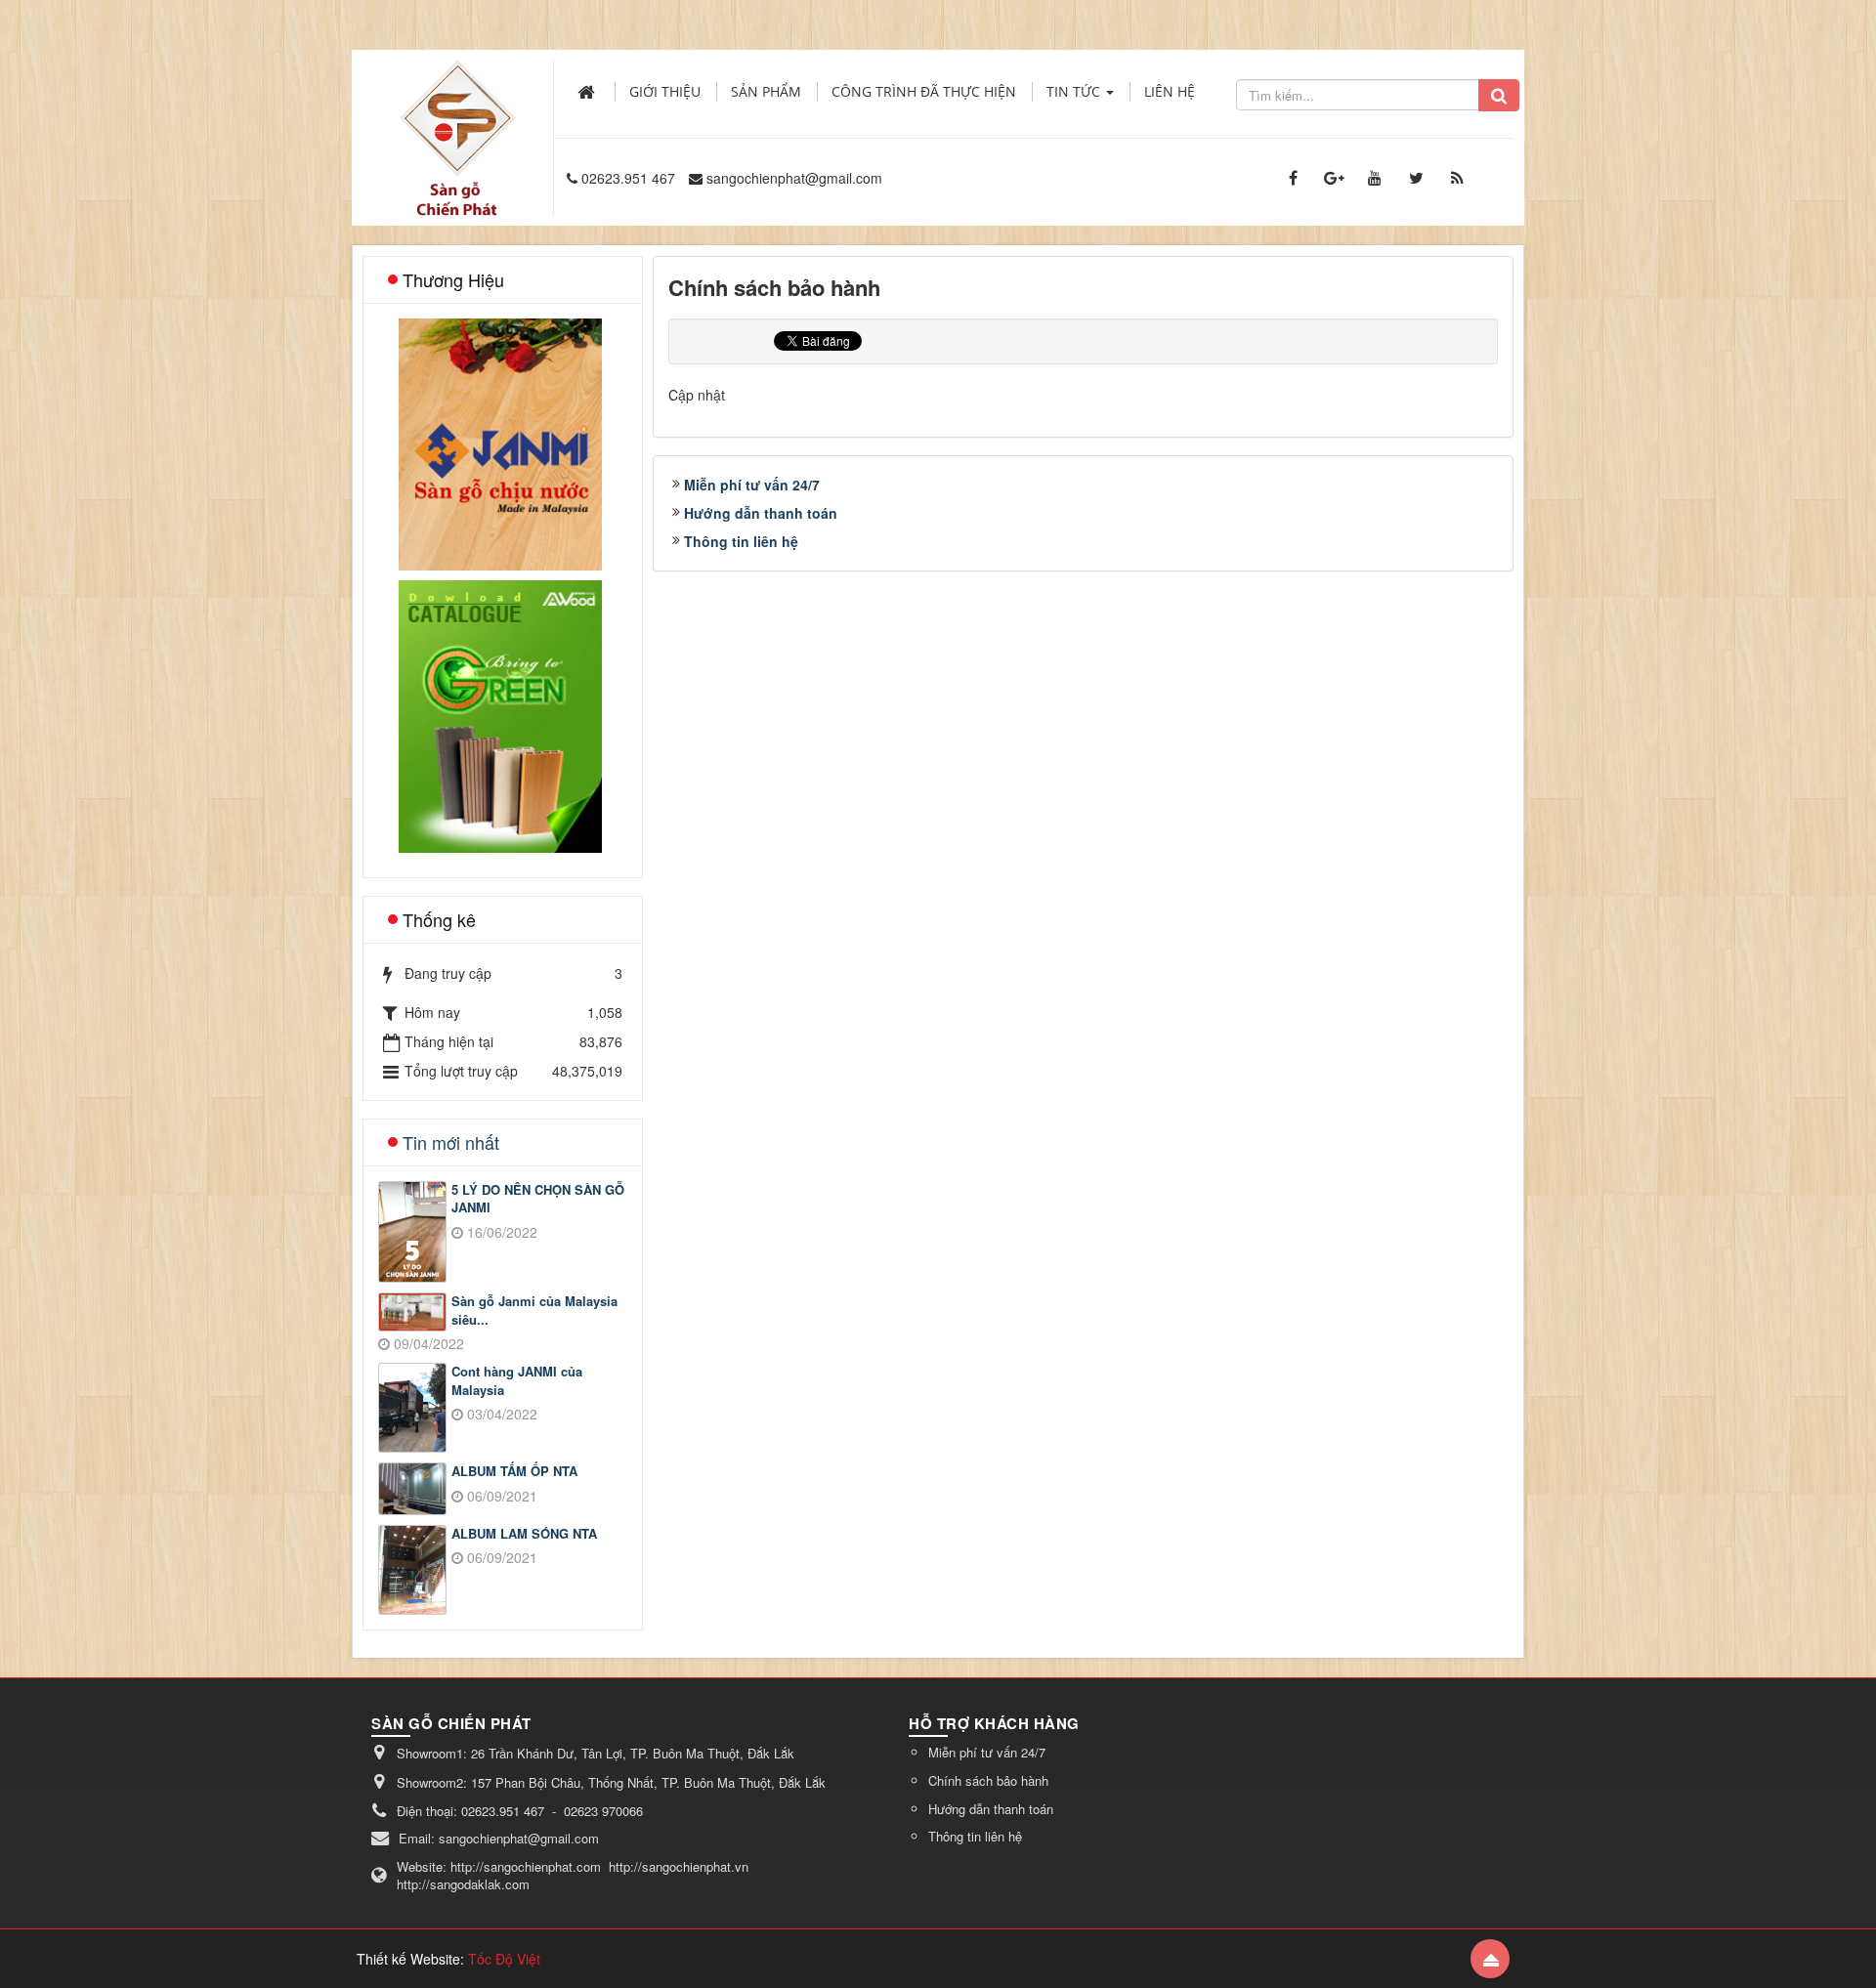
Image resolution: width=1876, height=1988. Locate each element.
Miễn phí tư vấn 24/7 (752, 485)
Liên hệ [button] (1170, 91)
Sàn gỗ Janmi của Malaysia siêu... (534, 1311)
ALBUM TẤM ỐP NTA (514, 1471)
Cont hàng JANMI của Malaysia (517, 1381)
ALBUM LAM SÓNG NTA (524, 1534)
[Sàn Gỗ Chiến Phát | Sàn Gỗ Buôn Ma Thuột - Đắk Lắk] (457, 116)
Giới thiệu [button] (665, 91)
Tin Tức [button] (1075, 91)
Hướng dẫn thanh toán (761, 513)
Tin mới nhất (451, 1142)
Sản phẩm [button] (766, 91)
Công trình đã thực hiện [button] (924, 91)
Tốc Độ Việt (504, 1959)
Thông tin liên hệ (741, 541)
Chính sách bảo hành (988, 1780)
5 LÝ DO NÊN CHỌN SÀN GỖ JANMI (538, 1199)
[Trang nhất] (588, 92)
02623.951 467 (628, 178)
